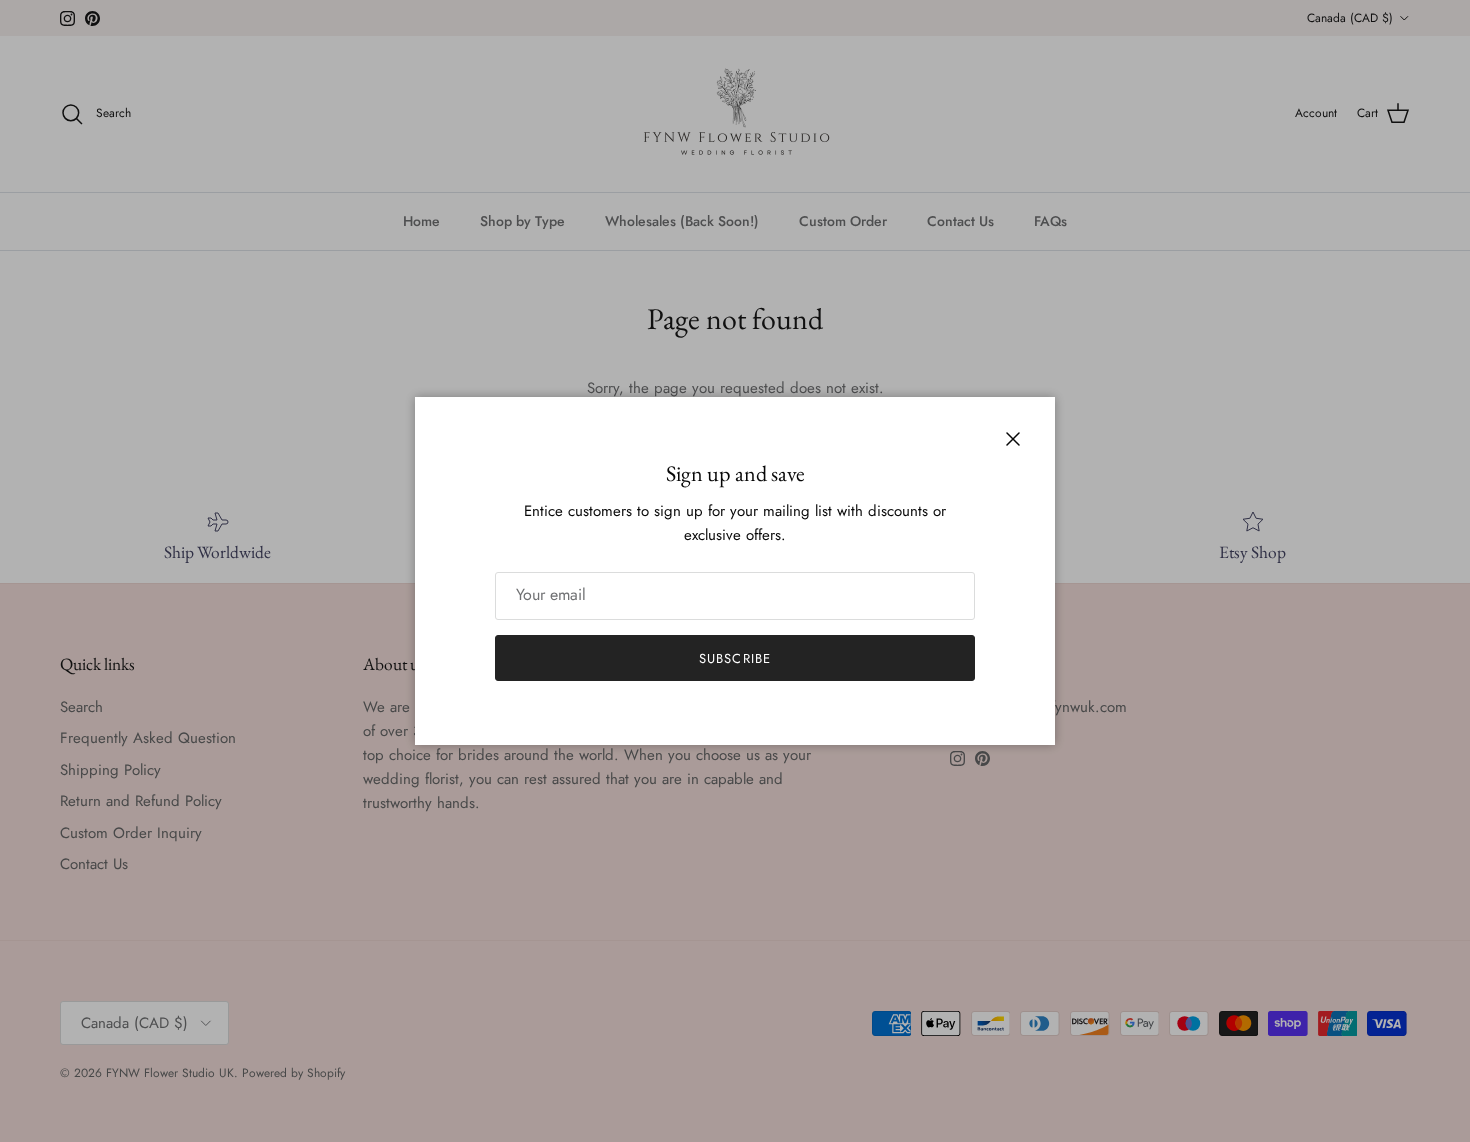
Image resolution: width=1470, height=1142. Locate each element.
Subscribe (734, 658)
